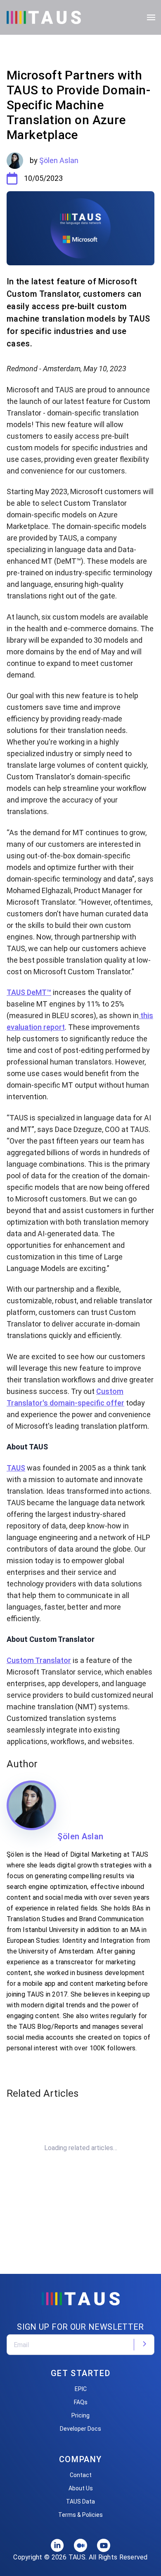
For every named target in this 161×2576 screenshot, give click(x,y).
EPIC (81, 2389)
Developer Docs (80, 2429)
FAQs (81, 2402)
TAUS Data (80, 2502)
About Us (81, 2488)
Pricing (80, 2415)
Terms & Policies (80, 2515)
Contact (81, 2475)
